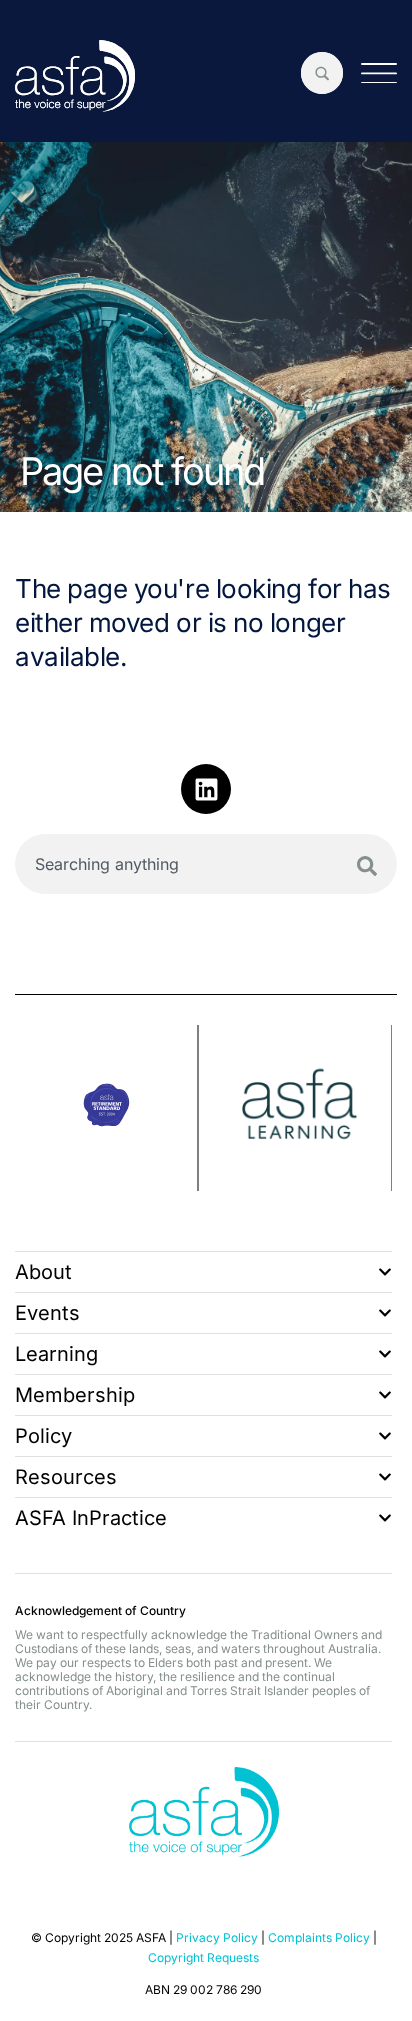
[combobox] (206, 864)
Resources (66, 1477)
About (43, 1272)
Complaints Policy (319, 1937)
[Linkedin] (206, 789)
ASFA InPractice (91, 1518)
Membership (75, 1395)
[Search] (367, 866)
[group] (107, 1108)
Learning (56, 1354)
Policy (43, 1436)
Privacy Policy (217, 1937)
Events (47, 1313)
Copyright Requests (203, 1957)
